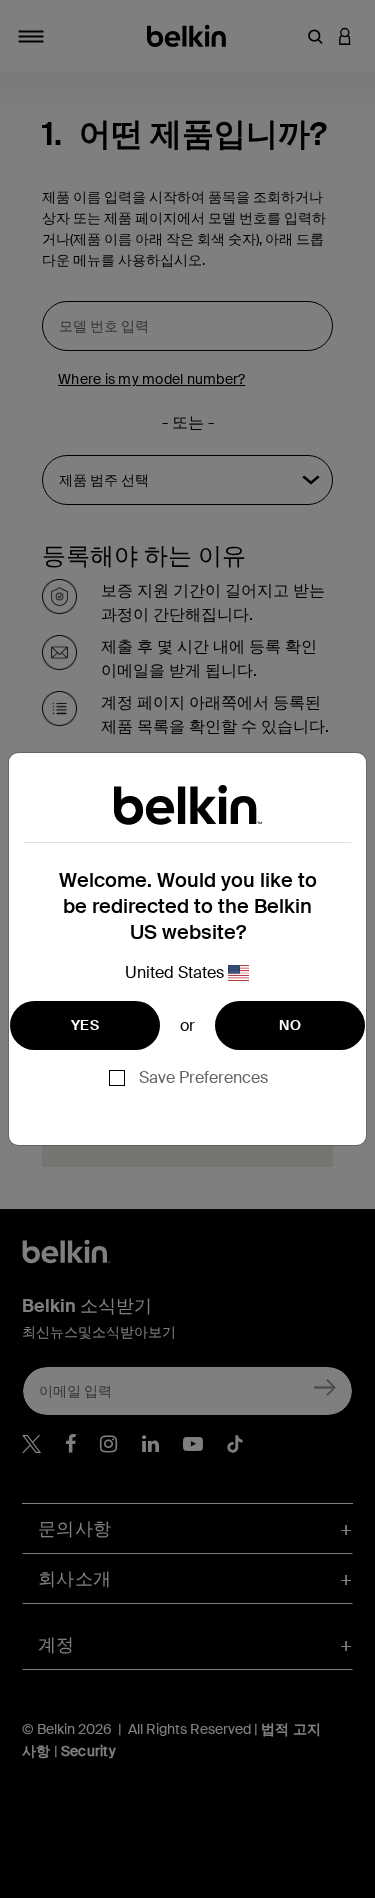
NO (290, 1025)
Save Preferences (203, 1077)
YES (85, 1025)
